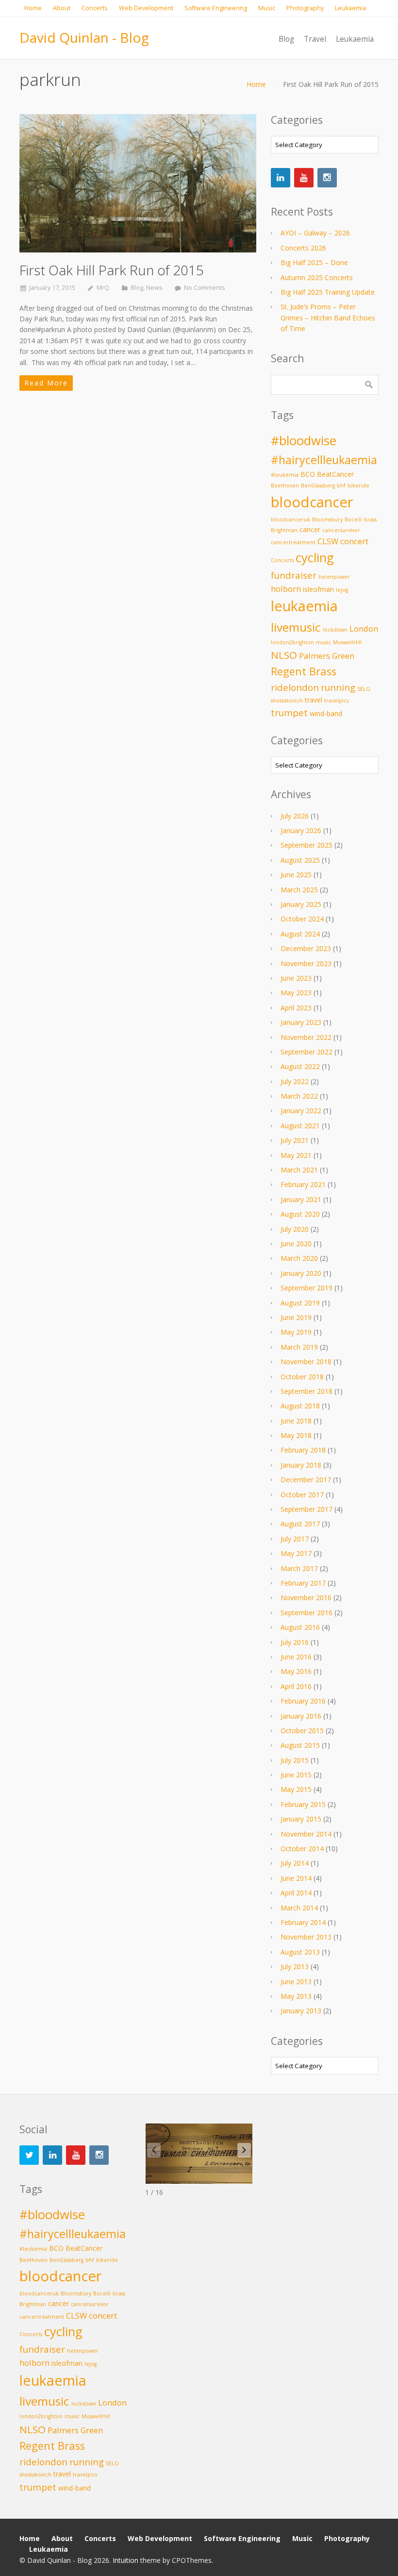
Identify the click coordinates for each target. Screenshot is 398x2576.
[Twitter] (29, 2155)
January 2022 (301, 1111)
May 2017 (296, 1553)
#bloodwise (304, 441)
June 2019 (296, 1317)
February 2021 (303, 1184)
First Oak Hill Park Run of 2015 (112, 270)
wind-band (326, 713)
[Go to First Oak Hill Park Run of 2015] (138, 183)
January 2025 (301, 904)
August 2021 (300, 1126)
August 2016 (300, 1627)
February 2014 (303, 1922)
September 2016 (307, 1613)
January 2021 (301, 1199)
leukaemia (304, 606)
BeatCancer (335, 474)
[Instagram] (327, 178)
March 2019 (299, 1347)
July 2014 (295, 1863)
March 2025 (299, 890)
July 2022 (295, 1081)
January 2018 (301, 1465)
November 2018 (306, 1362)
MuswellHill (347, 642)
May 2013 (296, 1996)
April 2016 (296, 1686)
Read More (46, 383)
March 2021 (299, 1170)
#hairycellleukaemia (324, 460)
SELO (364, 689)
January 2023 (301, 1022)
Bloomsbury (327, 519)
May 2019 (296, 1332)
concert (354, 541)
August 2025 (300, 860)
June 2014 (296, 1878)
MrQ (103, 288)
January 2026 (301, 830)
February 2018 (303, 1450)
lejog (342, 590)
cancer (310, 529)
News (154, 288)
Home (256, 84)
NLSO (284, 655)
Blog (137, 288)
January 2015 (301, 1819)
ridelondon (295, 687)
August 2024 (300, 934)
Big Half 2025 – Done (314, 262)
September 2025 (307, 845)
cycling (315, 558)
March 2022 (299, 1096)
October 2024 (302, 919)
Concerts (282, 560)
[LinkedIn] (281, 178)
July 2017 (295, 1539)
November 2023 (306, 963)
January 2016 (301, 1716)
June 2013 (296, 1982)
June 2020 (296, 1244)
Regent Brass (304, 671)
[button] (244, 2150)
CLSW (328, 541)
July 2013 (295, 1966)
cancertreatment (293, 542)
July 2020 (295, 1229)
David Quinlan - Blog (84, 37)
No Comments (205, 288)
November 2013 (306, 1937)
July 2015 (295, 1760)
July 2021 (295, 1140)
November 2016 (306, 1597)
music (323, 642)
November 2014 (306, 1834)
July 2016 (295, 1642)
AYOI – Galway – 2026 (315, 233)
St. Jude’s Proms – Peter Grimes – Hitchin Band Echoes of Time (328, 318)
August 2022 (300, 1066)
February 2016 (303, 1701)
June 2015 (296, 1775)
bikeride (358, 485)
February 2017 (303, 1583)
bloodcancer (312, 502)
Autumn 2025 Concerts (317, 277)
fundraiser (294, 575)
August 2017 (300, 1524)
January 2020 (301, 1273)
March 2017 (299, 1568)
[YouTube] (304, 178)
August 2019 (300, 1303)
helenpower (334, 577)
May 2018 (296, 1435)
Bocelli (353, 519)
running (338, 687)
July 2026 (295, 816)
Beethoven (285, 485)
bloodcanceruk (290, 519)
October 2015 (302, 1731)
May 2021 (296, 1155)
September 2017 (307, 1509)
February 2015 (303, 1804)
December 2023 (306, 948)
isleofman (318, 589)
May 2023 (296, 993)
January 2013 (301, 2011)
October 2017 (302, 1495)
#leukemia (285, 475)
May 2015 (296, 1789)
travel (314, 700)
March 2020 (299, 1258)
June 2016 (296, 1657)
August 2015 (300, 1745)
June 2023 (296, 978)
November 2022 (306, 1037)
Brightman (284, 530)
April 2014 (296, 1893)
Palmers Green (327, 656)
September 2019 (307, 1288)
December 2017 (306, 1480)
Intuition (125, 2560)
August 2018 (300, 1406)
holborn (286, 589)
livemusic (296, 627)
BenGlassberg (318, 485)
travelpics (336, 701)
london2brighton (292, 642)
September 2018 (307, 1391)
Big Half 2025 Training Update (328, 292)
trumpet (289, 712)
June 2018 (296, 1421)
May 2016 (296, 1671)
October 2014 (302, 1848)
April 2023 (296, 1008)
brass (370, 519)
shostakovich (287, 701)
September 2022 (307, 1052)
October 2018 (302, 1377)
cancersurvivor (341, 530)
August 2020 (300, 1214)
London (364, 628)
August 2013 (300, 1952)
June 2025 (296, 875)
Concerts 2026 (303, 248)
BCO (308, 474)
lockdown (335, 630)
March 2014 (299, 1908)
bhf (341, 485)
